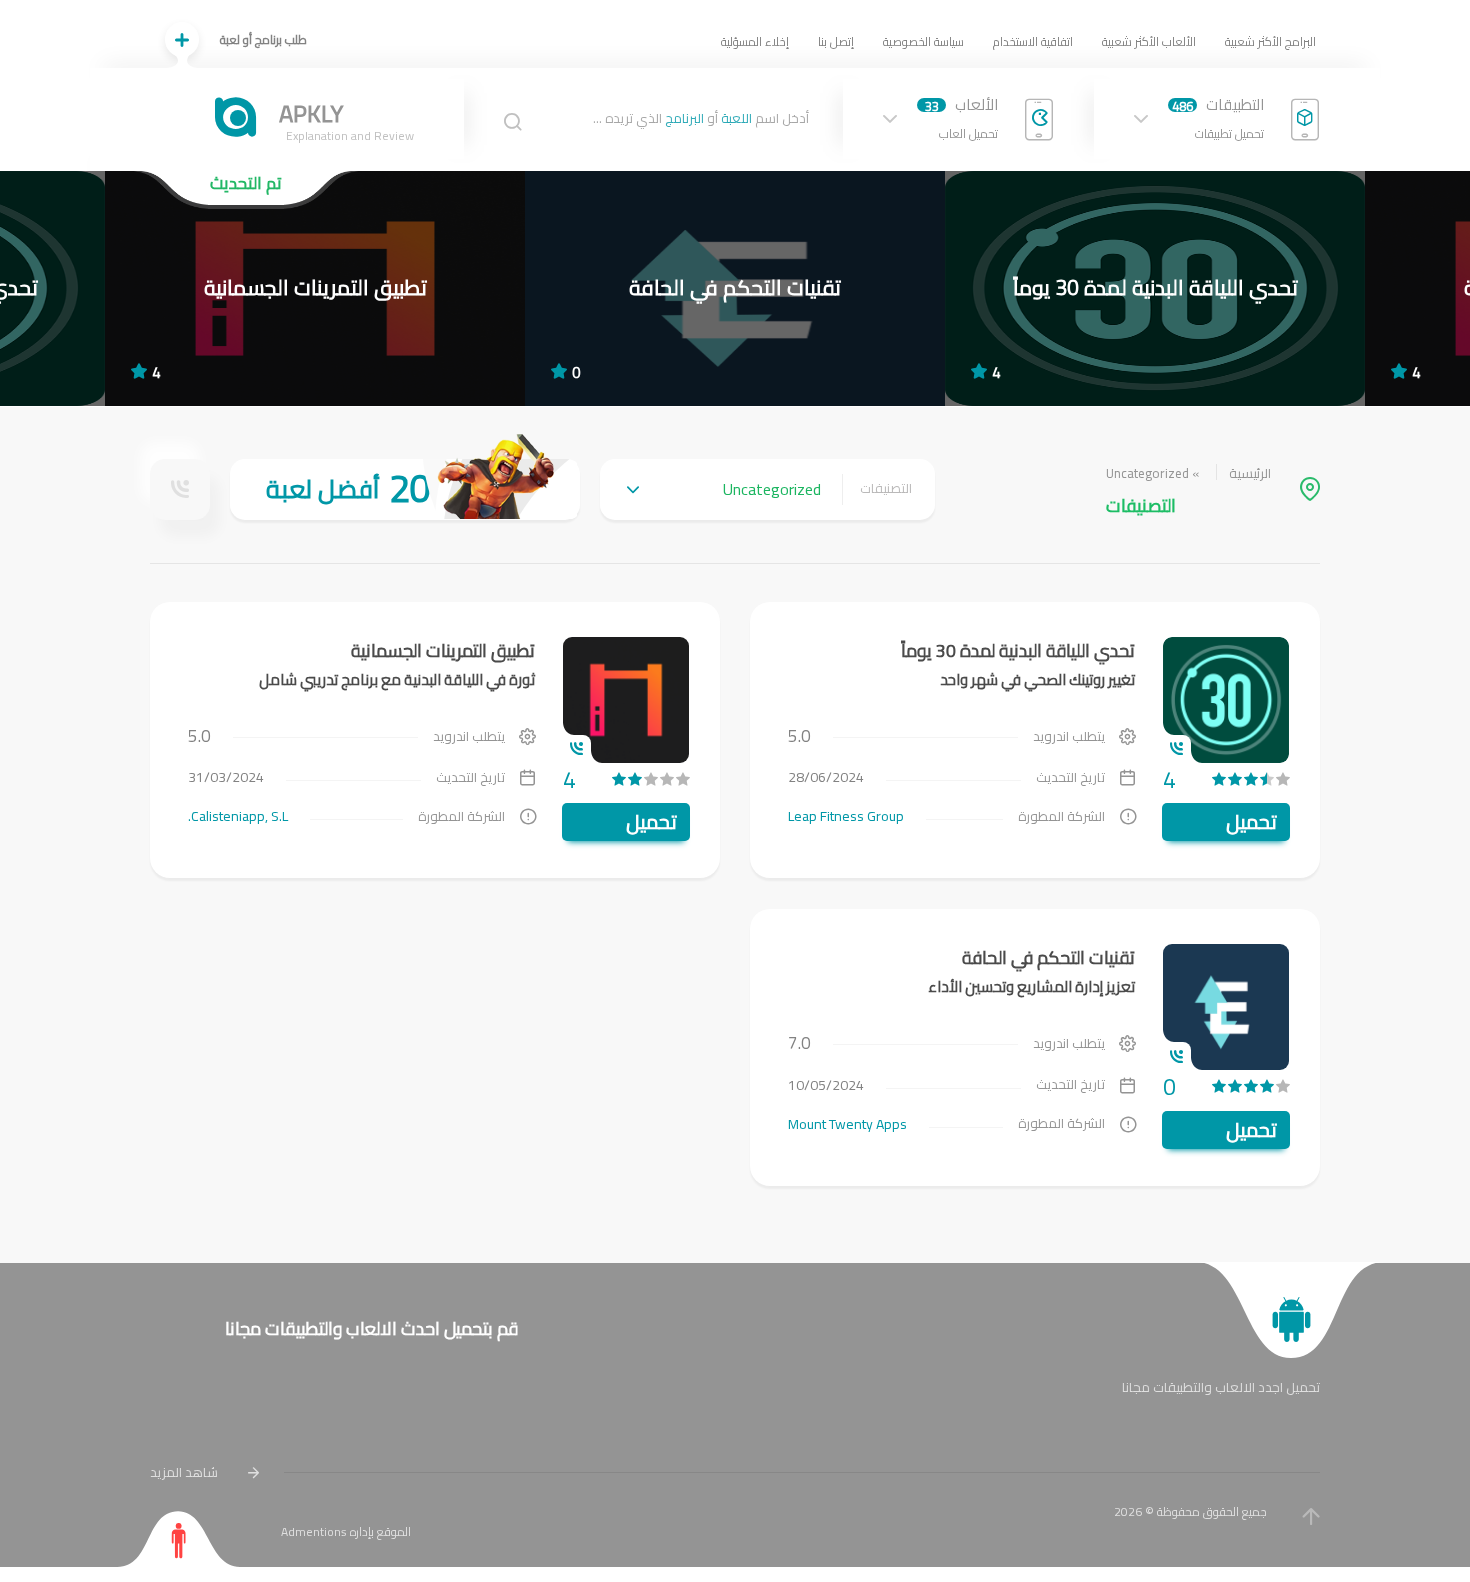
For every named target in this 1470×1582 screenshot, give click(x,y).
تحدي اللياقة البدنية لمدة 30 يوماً (1018, 650)
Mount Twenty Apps (847, 1124)
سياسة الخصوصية (923, 41)
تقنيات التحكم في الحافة (1048, 957)
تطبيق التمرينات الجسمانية (443, 650)
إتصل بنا (836, 41)
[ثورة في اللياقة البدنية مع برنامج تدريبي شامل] (315, 288)
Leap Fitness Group (846, 816)
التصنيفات (886, 489)
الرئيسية (1250, 473)
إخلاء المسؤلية (755, 41)
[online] (180, 489)
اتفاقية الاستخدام (1033, 41)
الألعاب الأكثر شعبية (1149, 41)
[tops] (405, 489)
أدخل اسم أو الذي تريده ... (701, 119)
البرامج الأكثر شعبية (1270, 41)
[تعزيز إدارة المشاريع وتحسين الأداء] (735, 288)
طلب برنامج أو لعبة (263, 39)
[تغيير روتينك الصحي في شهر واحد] (1155, 288)
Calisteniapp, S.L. (238, 816)
